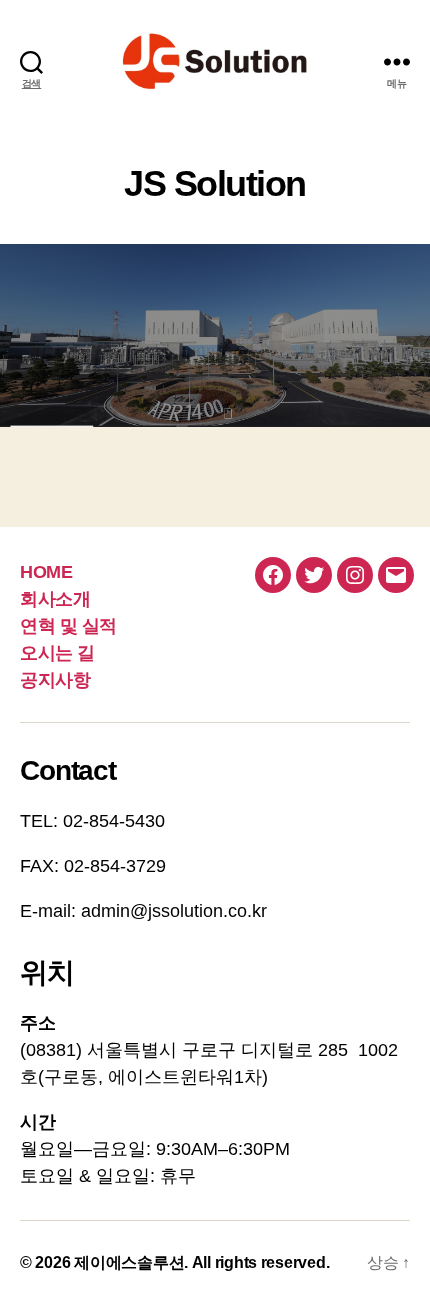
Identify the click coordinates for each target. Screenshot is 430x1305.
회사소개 (55, 599)
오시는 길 (57, 653)
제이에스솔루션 (129, 1262)
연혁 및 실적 (68, 626)
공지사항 (55, 680)
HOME (46, 572)
